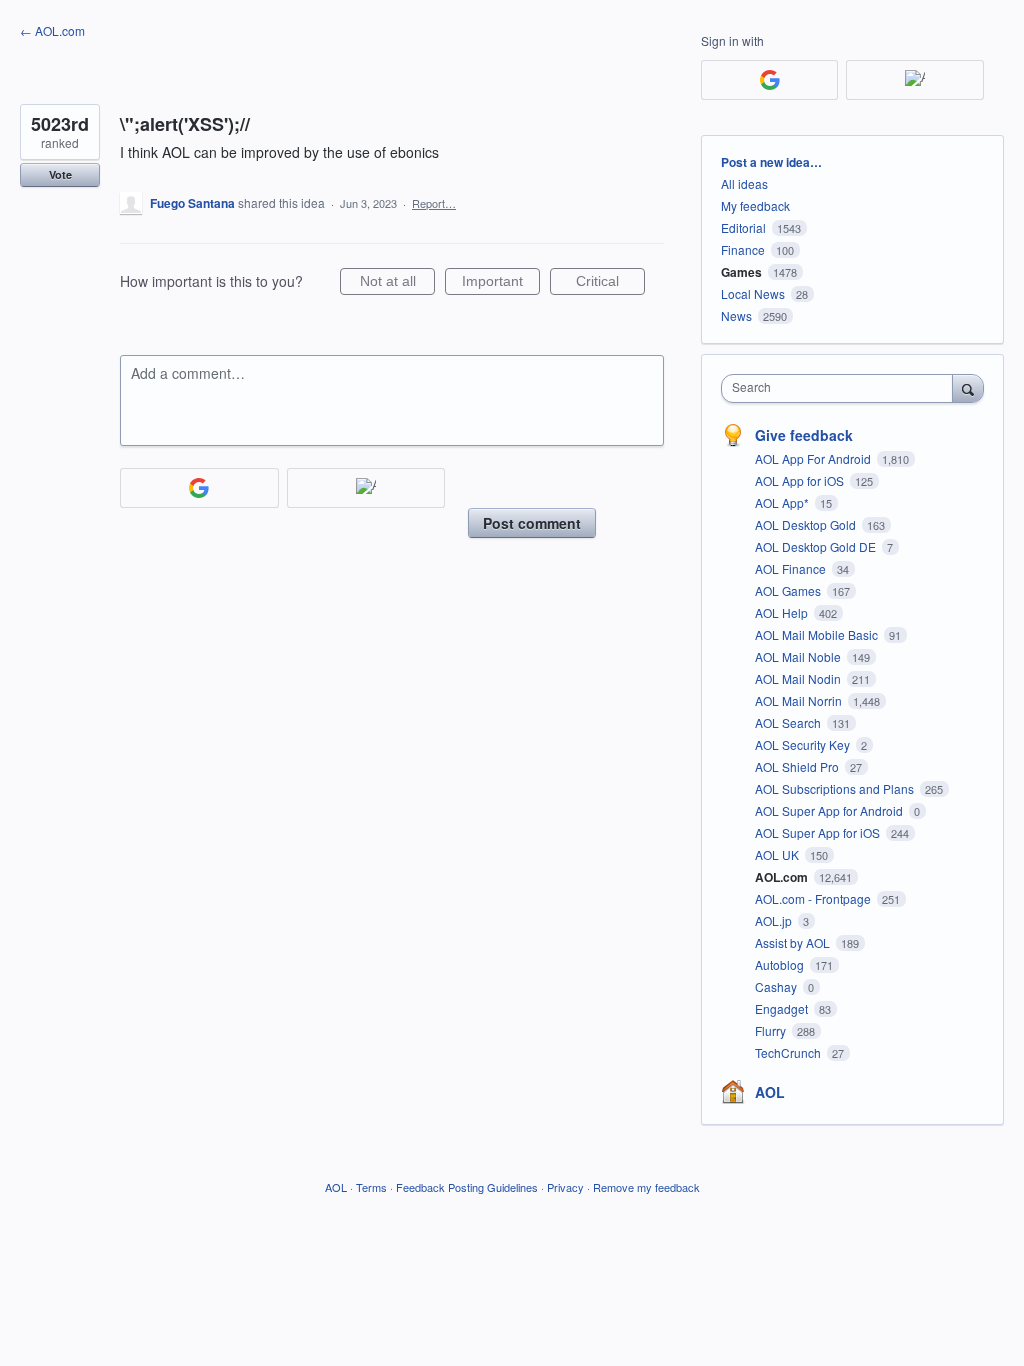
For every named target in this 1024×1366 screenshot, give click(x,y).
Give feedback (804, 435)
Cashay (777, 986)
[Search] (968, 388)
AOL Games (789, 590)
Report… (434, 203)
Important (501, 284)
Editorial (743, 227)
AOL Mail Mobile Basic (818, 634)
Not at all (397, 284)
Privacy (565, 1187)
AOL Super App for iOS (819, 832)
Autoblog (781, 964)
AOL (770, 1092)
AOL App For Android (814, 458)
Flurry (772, 1030)
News (736, 315)
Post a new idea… (771, 162)
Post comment (532, 523)
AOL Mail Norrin (800, 700)
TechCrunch (789, 1052)
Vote (60, 174)
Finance (743, 249)
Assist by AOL (794, 942)
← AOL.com (52, 30)
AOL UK (778, 854)
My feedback (755, 205)
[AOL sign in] (366, 488)
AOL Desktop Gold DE (817, 546)
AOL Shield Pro (798, 766)
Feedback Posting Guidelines (467, 1187)
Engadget (783, 1008)
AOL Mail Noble (799, 656)
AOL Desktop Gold (807, 524)
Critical (610, 284)
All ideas (744, 183)
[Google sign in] (199, 488)
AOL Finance (792, 568)
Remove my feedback (646, 1187)
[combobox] (841, 388)
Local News (753, 293)
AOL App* (783, 502)
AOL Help (783, 612)
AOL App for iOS (801, 480)
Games (741, 272)
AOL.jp (775, 920)
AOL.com (783, 877)
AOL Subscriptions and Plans (836, 788)
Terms (371, 1187)
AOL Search (789, 722)
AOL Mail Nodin (799, 678)
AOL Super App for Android (830, 810)
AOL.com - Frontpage (814, 898)
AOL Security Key (804, 744)
